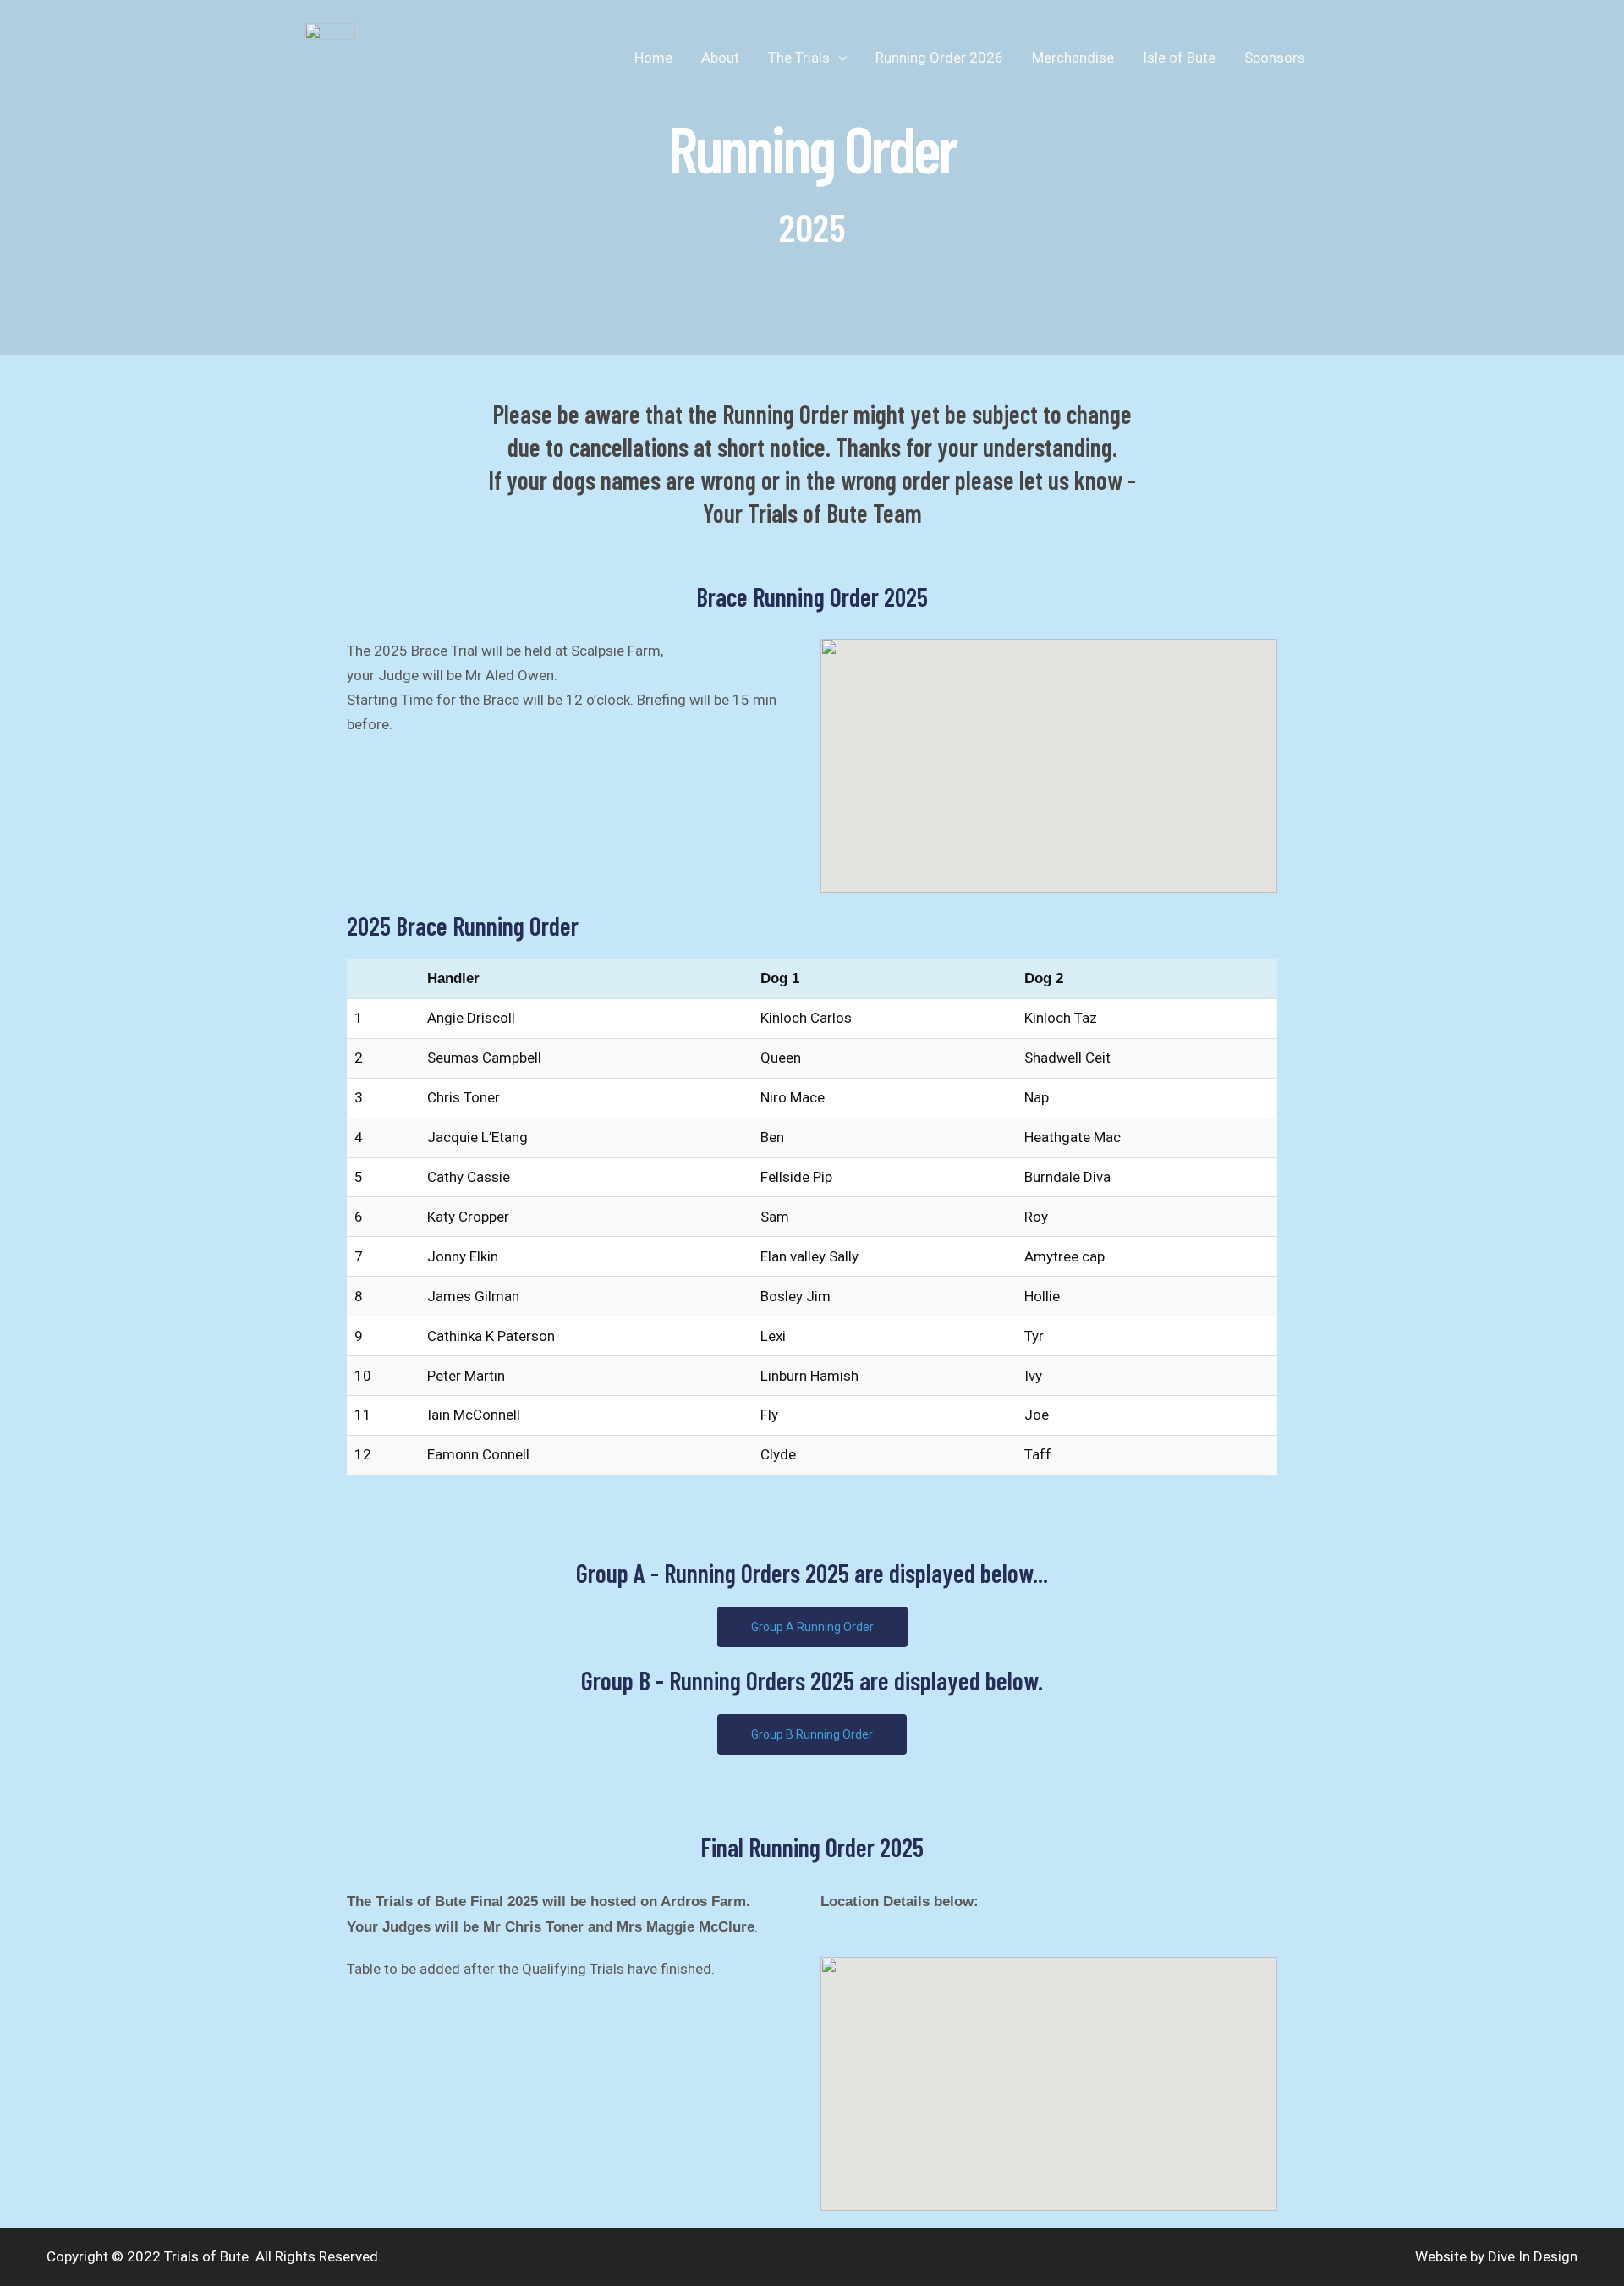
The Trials (799, 58)
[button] (838, 58)
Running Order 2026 (939, 58)
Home (653, 58)
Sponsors (1275, 58)
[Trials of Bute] (330, 56)
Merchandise (1073, 58)
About (720, 58)
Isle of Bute (1179, 58)
